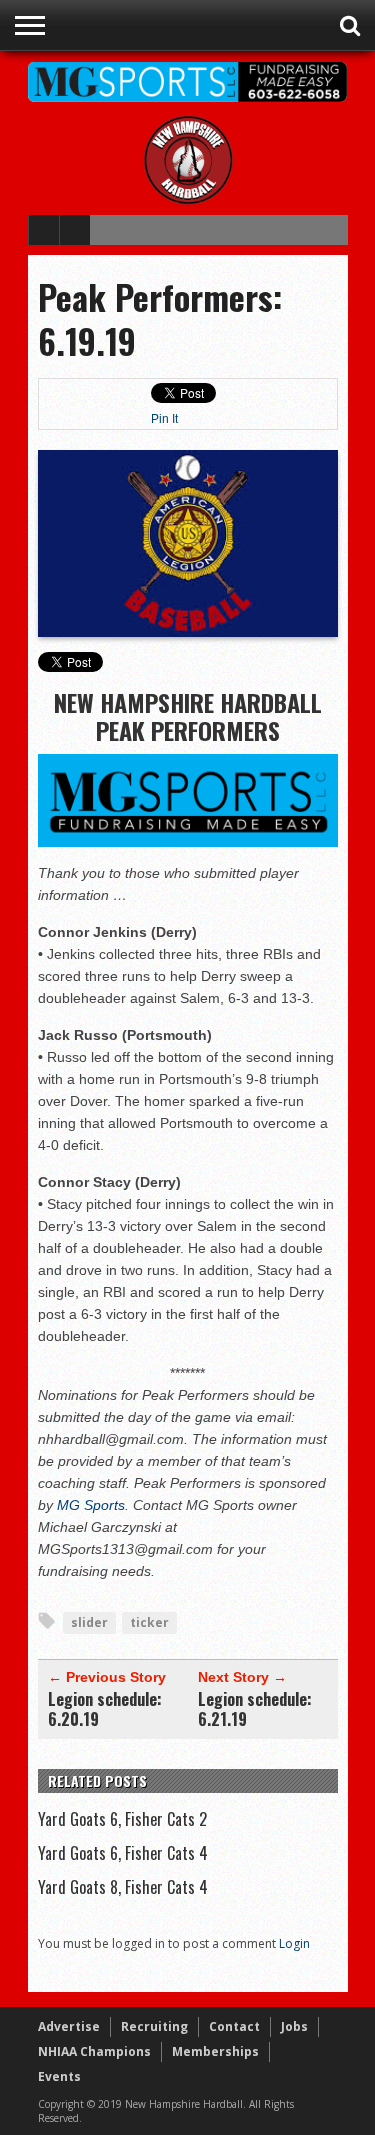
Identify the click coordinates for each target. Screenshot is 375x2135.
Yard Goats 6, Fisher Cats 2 (122, 1819)
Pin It (164, 419)
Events (59, 2076)
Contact (234, 2026)
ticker (149, 1622)
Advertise (69, 2026)
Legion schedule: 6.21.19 (255, 1709)
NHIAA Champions (94, 2051)
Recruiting (154, 2026)
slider (89, 1622)
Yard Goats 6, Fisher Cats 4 (123, 1853)
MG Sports (91, 1505)
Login (294, 1943)
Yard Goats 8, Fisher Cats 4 (123, 1887)
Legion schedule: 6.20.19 (105, 1709)
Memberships (215, 2051)
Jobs (294, 2026)
